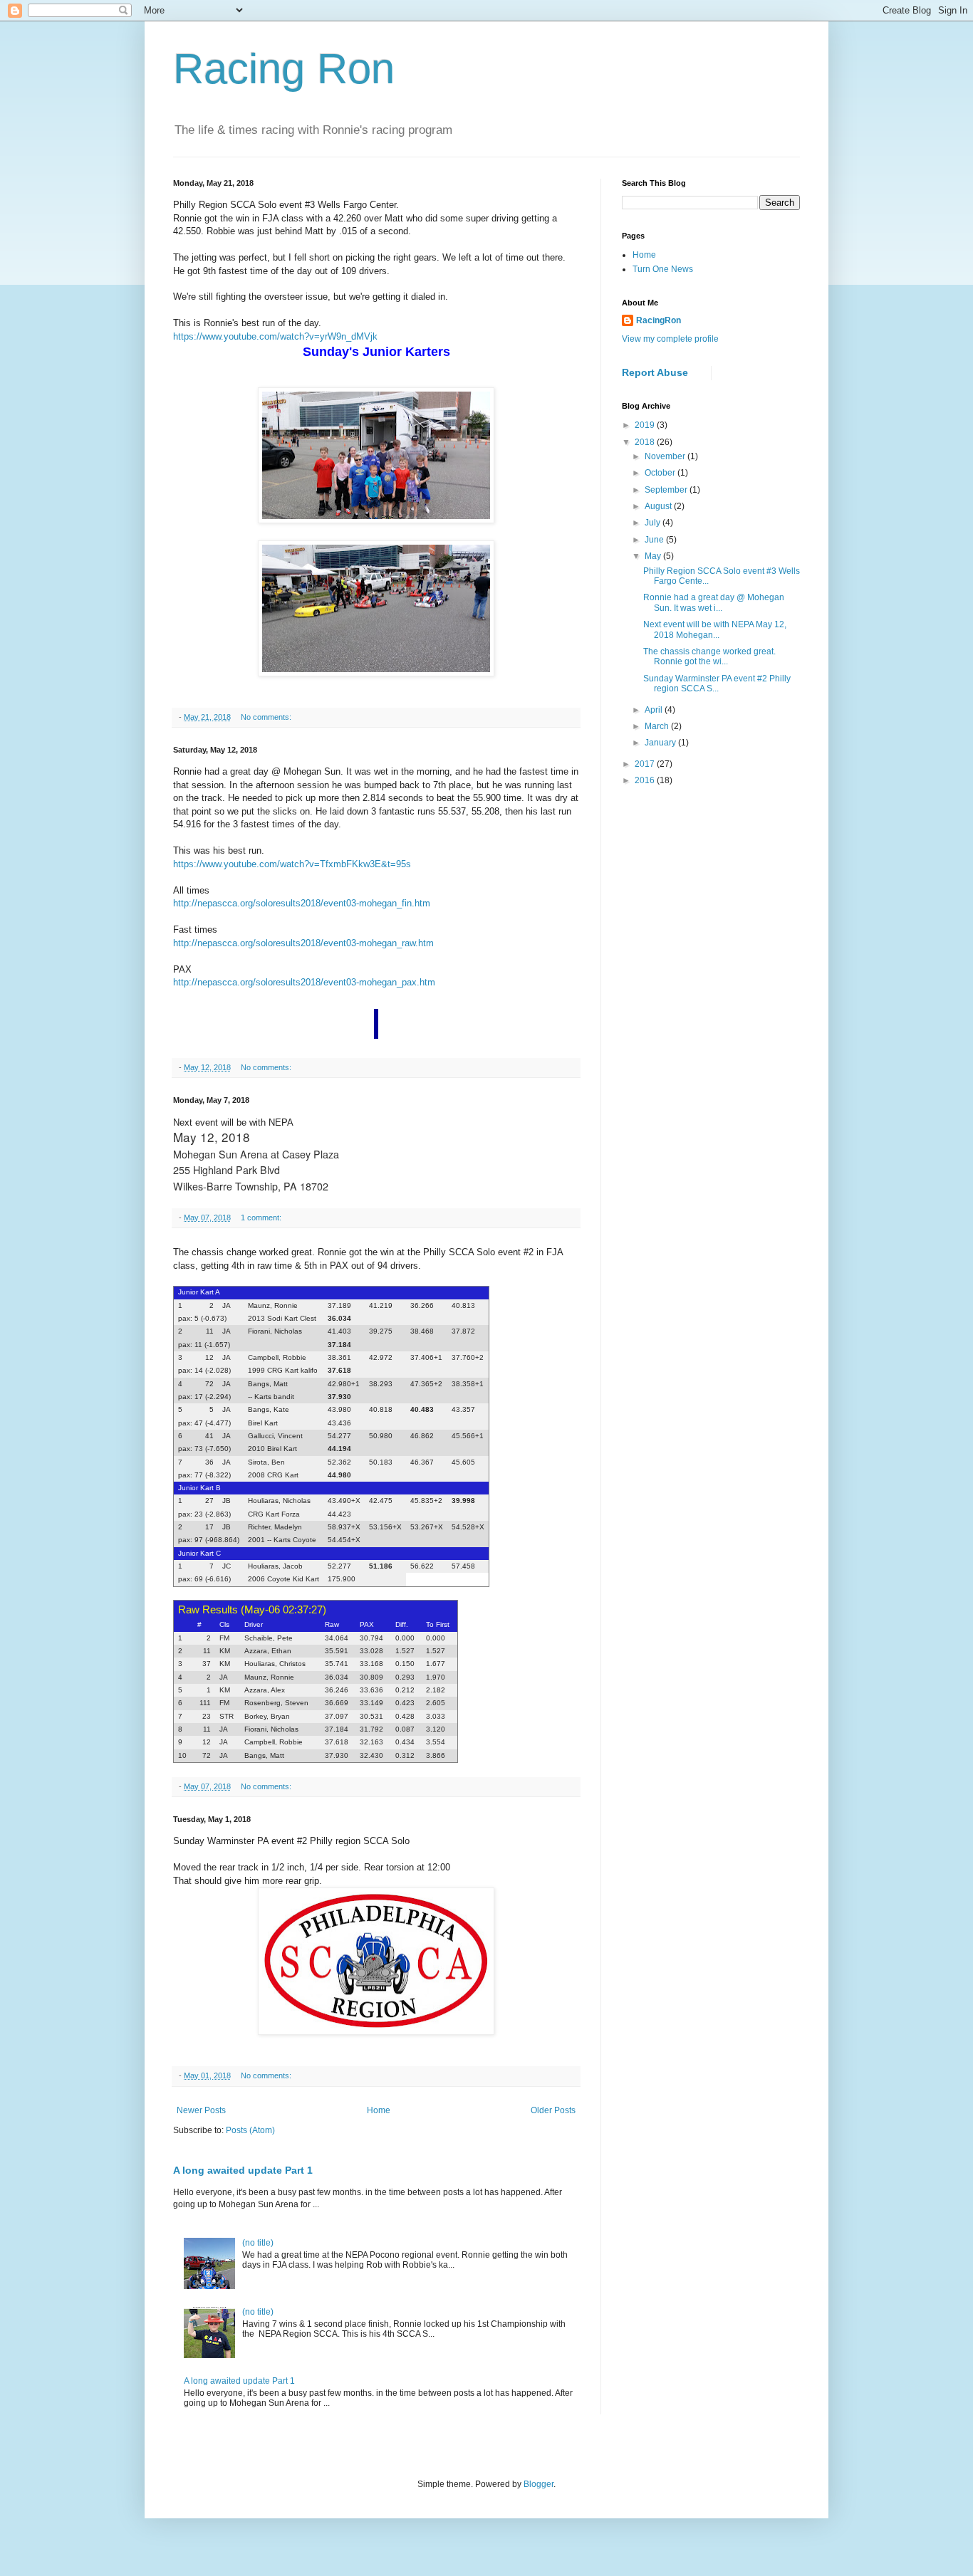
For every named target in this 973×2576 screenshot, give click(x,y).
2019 (646, 425)
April (655, 710)
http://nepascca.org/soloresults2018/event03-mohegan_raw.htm (303, 943)
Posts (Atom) (250, 2130)
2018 (646, 442)
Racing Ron (284, 69)
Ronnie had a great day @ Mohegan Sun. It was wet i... (714, 602)
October (661, 473)
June (655, 540)
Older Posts (553, 2110)
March (658, 726)
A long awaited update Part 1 (243, 2170)
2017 (646, 764)
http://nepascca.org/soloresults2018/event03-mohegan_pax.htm (304, 982)
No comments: (267, 717)
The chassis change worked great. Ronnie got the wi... (709, 656)
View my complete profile (670, 339)
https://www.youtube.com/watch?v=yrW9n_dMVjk (275, 336)
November (666, 456)
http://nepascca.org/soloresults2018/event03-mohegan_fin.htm (302, 903)
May (654, 556)
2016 (646, 780)
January (661, 743)
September (667, 490)
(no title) (258, 2243)
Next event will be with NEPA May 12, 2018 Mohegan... (715, 629)
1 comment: (262, 1218)
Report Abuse (655, 372)
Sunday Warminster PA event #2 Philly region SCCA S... (717, 684)
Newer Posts (201, 2110)
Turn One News (663, 269)
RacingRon (659, 320)
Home (379, 2110)
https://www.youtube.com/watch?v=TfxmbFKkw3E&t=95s (292, 864)
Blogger (538, 2484)
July (654, 523)
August (659, 506)
